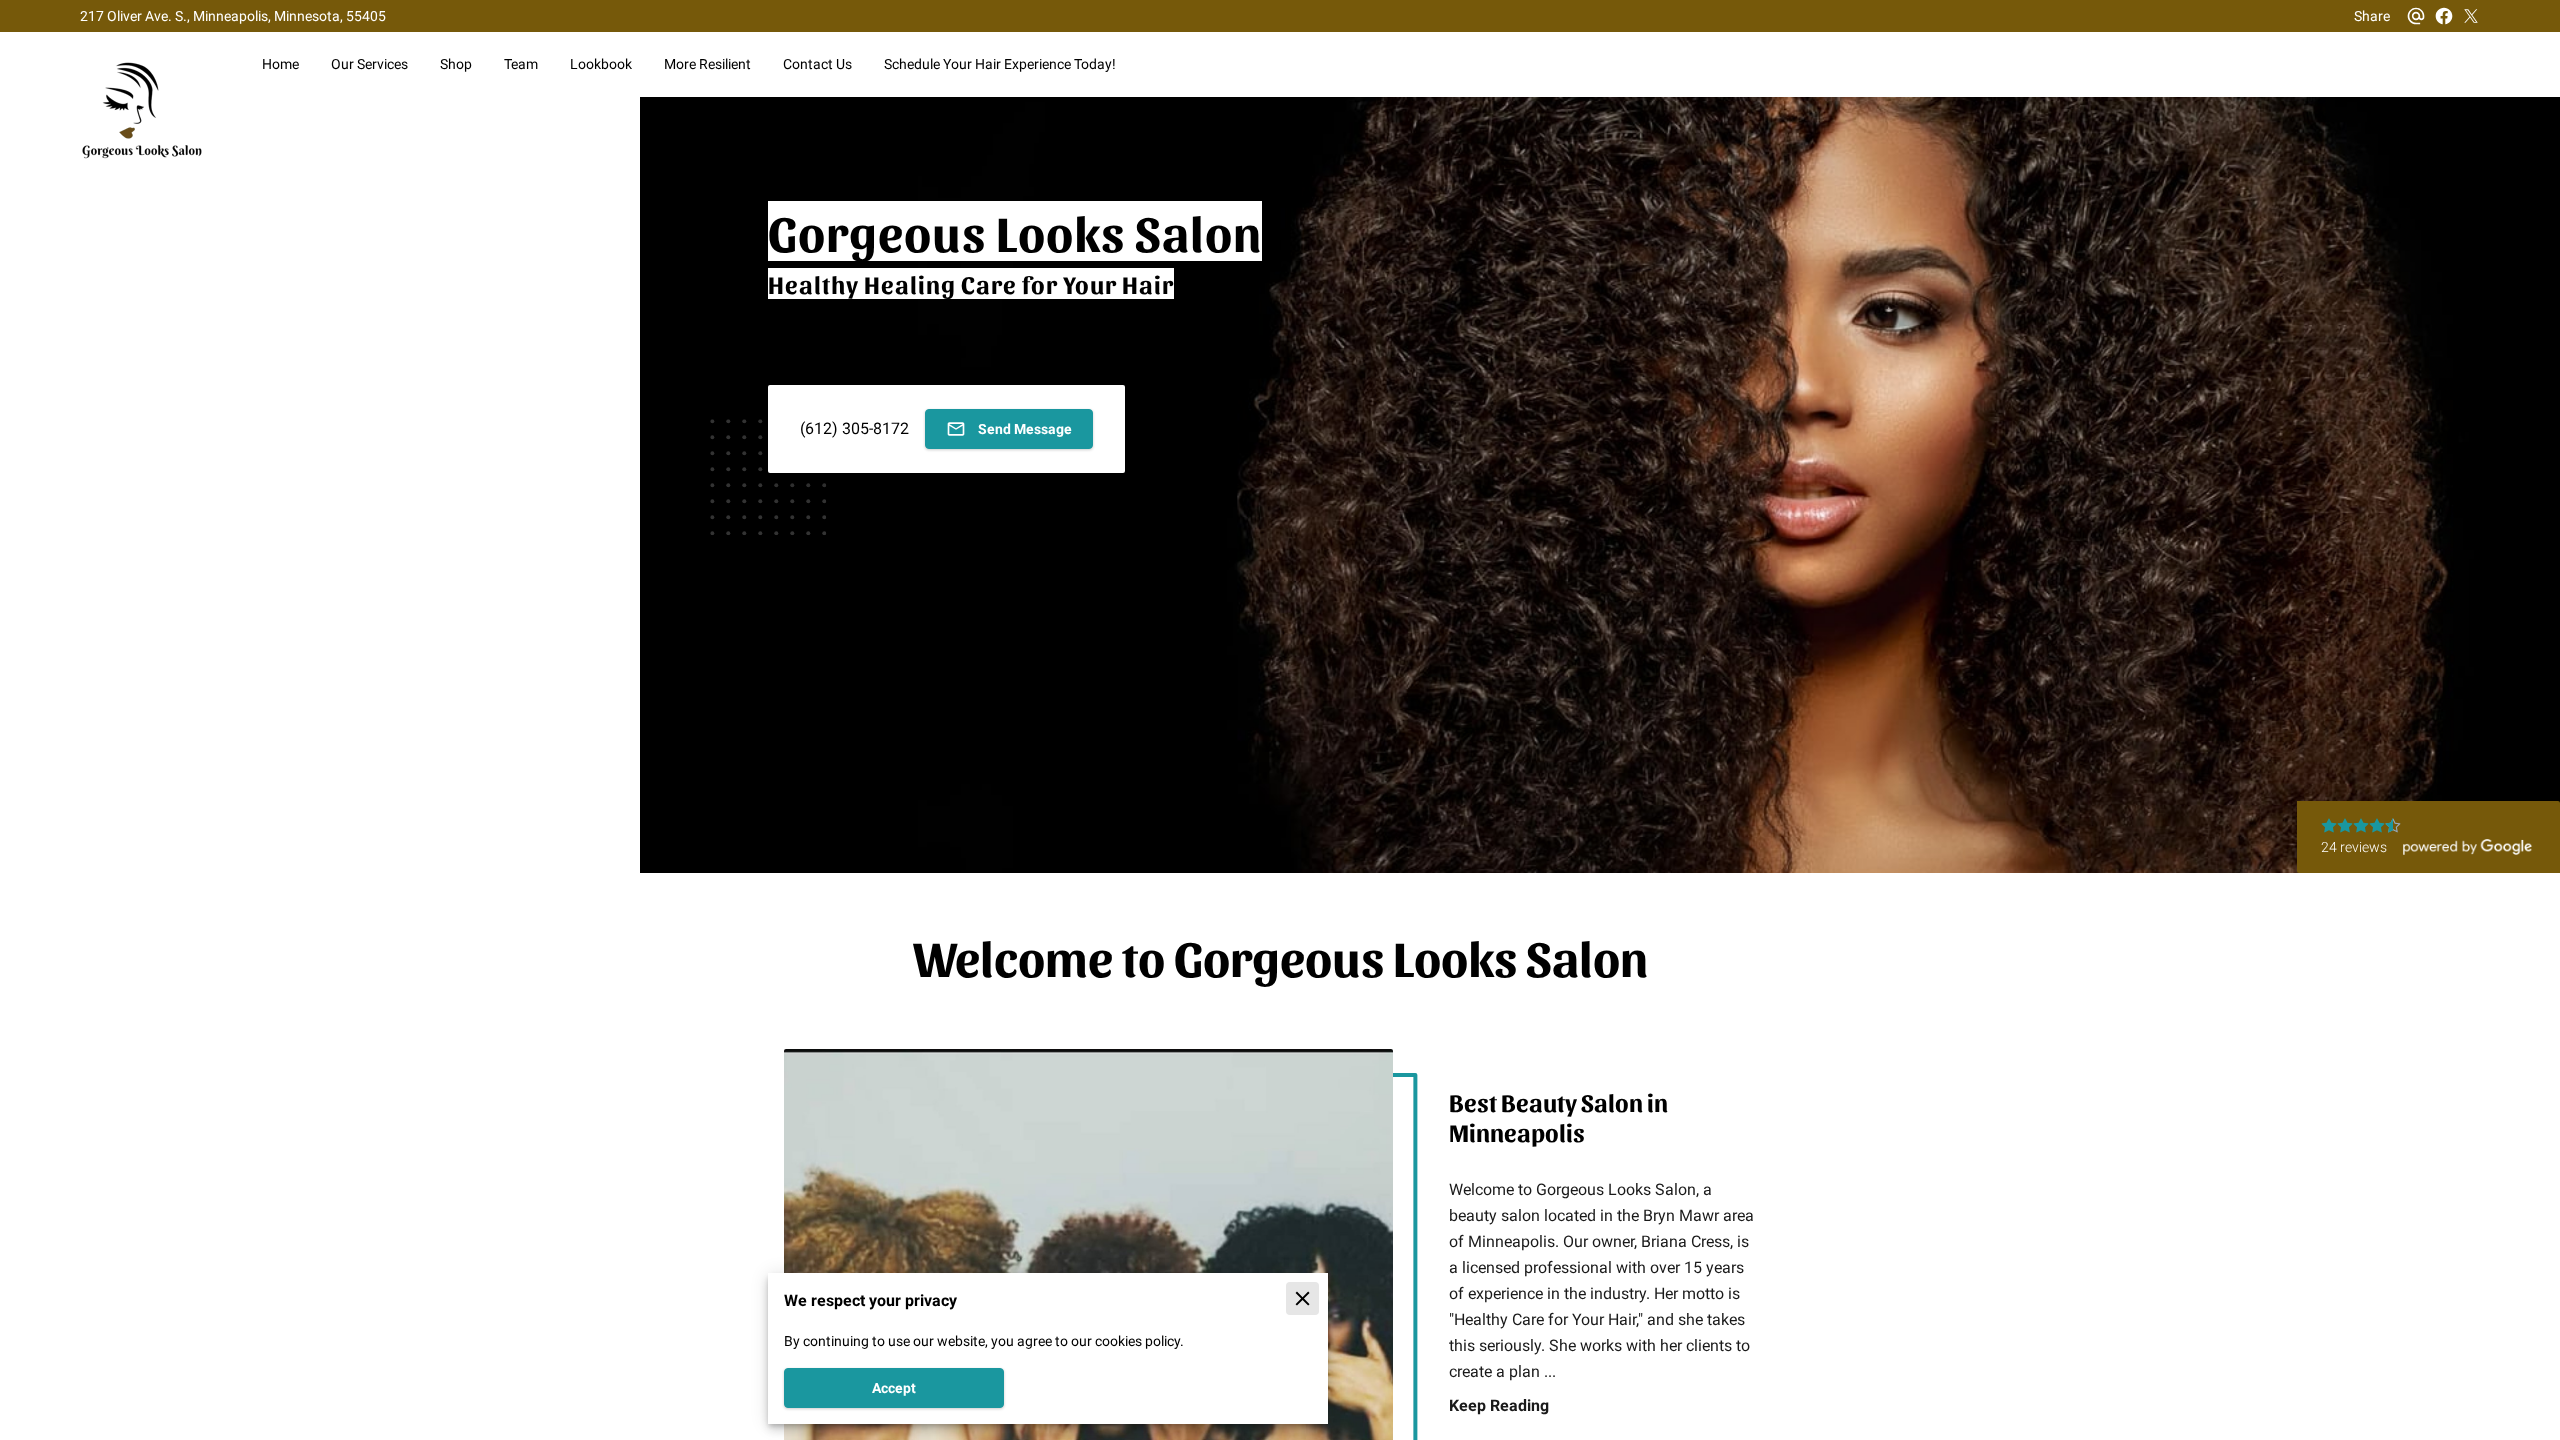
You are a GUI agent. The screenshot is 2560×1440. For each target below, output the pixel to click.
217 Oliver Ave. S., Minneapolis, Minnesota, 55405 (233, 16)
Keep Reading (1499, 1405)
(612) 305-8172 (854, 428)
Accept (894, 1388)
